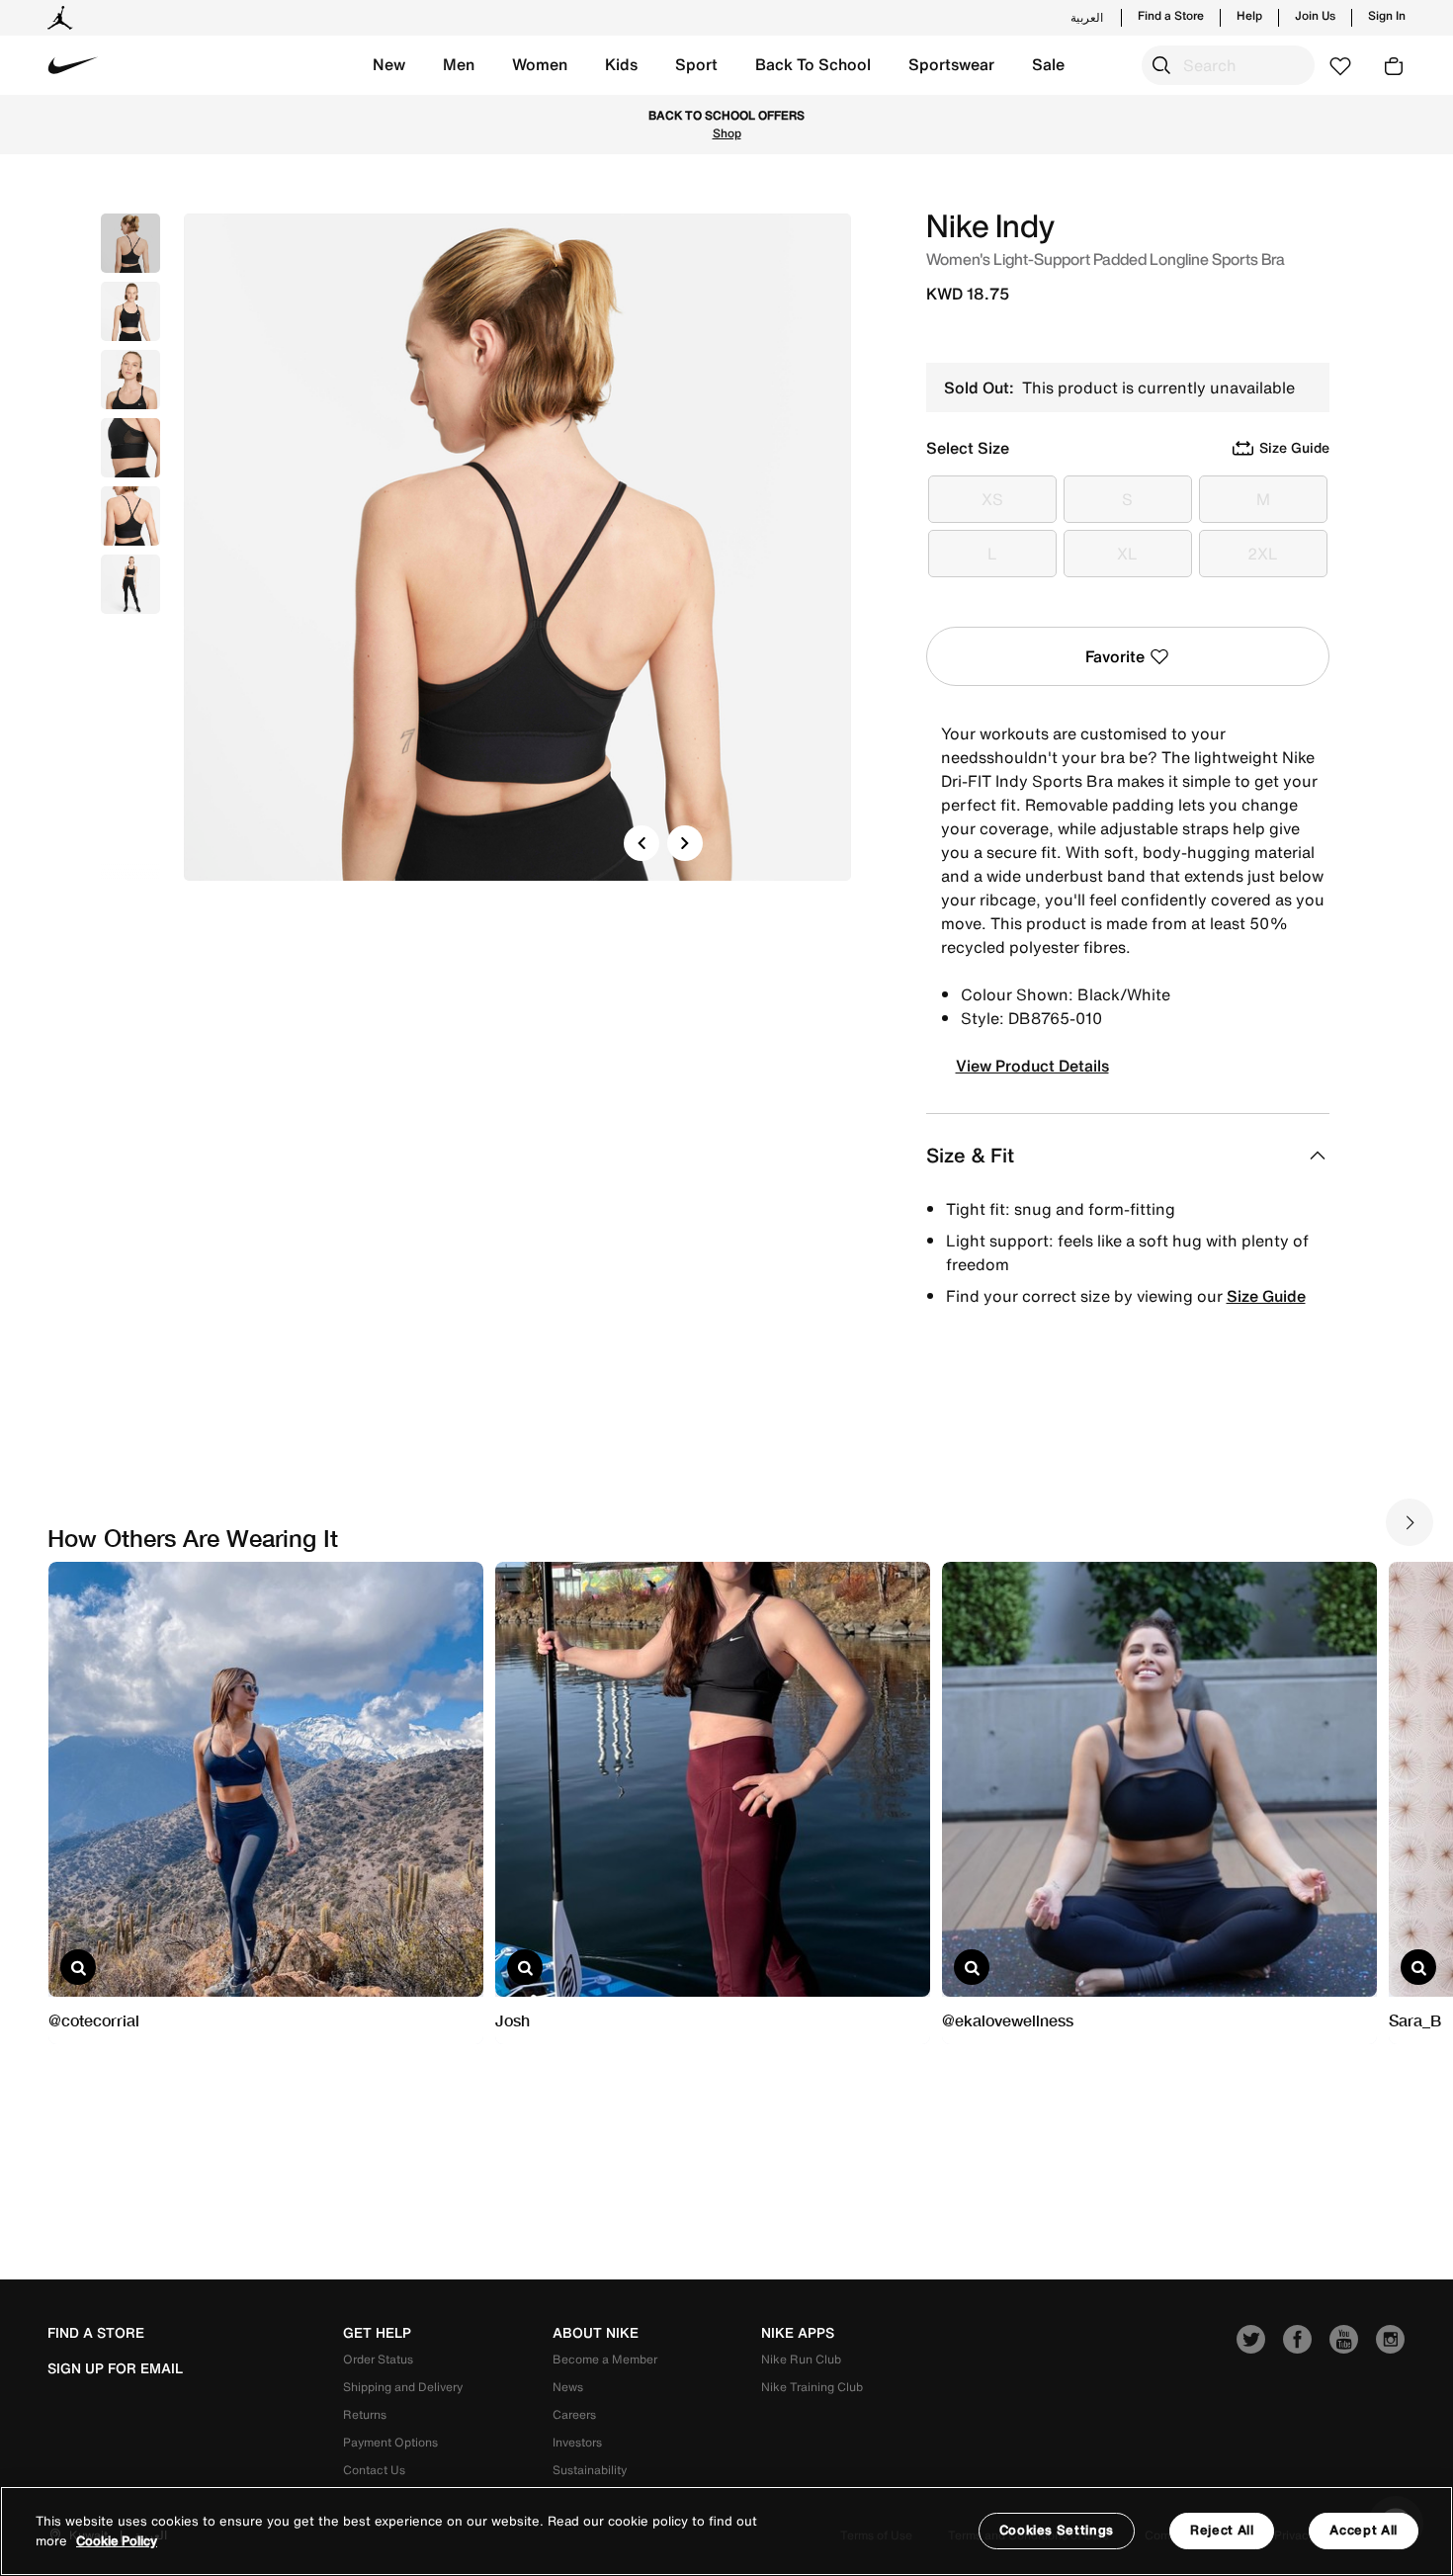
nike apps (798, 2333)
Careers (574, 2414)
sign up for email (115, 2368)
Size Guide (1266, 1296)
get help (377, 2333)
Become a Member (605, 2359)
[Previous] (641, 843)
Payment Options (390, 2442)
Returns (365, 2414)
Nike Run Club (801, 2359)
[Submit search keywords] (1161, 65)
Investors (577, 2442)
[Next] (685, 843)
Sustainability (590, 2470)
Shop (727, 133)
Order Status (378, 2359)
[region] (726, 2531)
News (568, 2387)
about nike (596, 2333)
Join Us (1315, 16)
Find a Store (1171, 16)
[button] (389, 65)
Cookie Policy (117, 2541)
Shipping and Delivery (403, 2387)
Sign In (1387, 16)
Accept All (1364, 2530)
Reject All (1222, 2530)
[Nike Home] (73, 65)
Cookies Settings (1057, 2530)
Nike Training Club (812, 2387)
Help (1249, 16)
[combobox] (1228, 65)
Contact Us (374, 2470)
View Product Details (1032, 1066)
